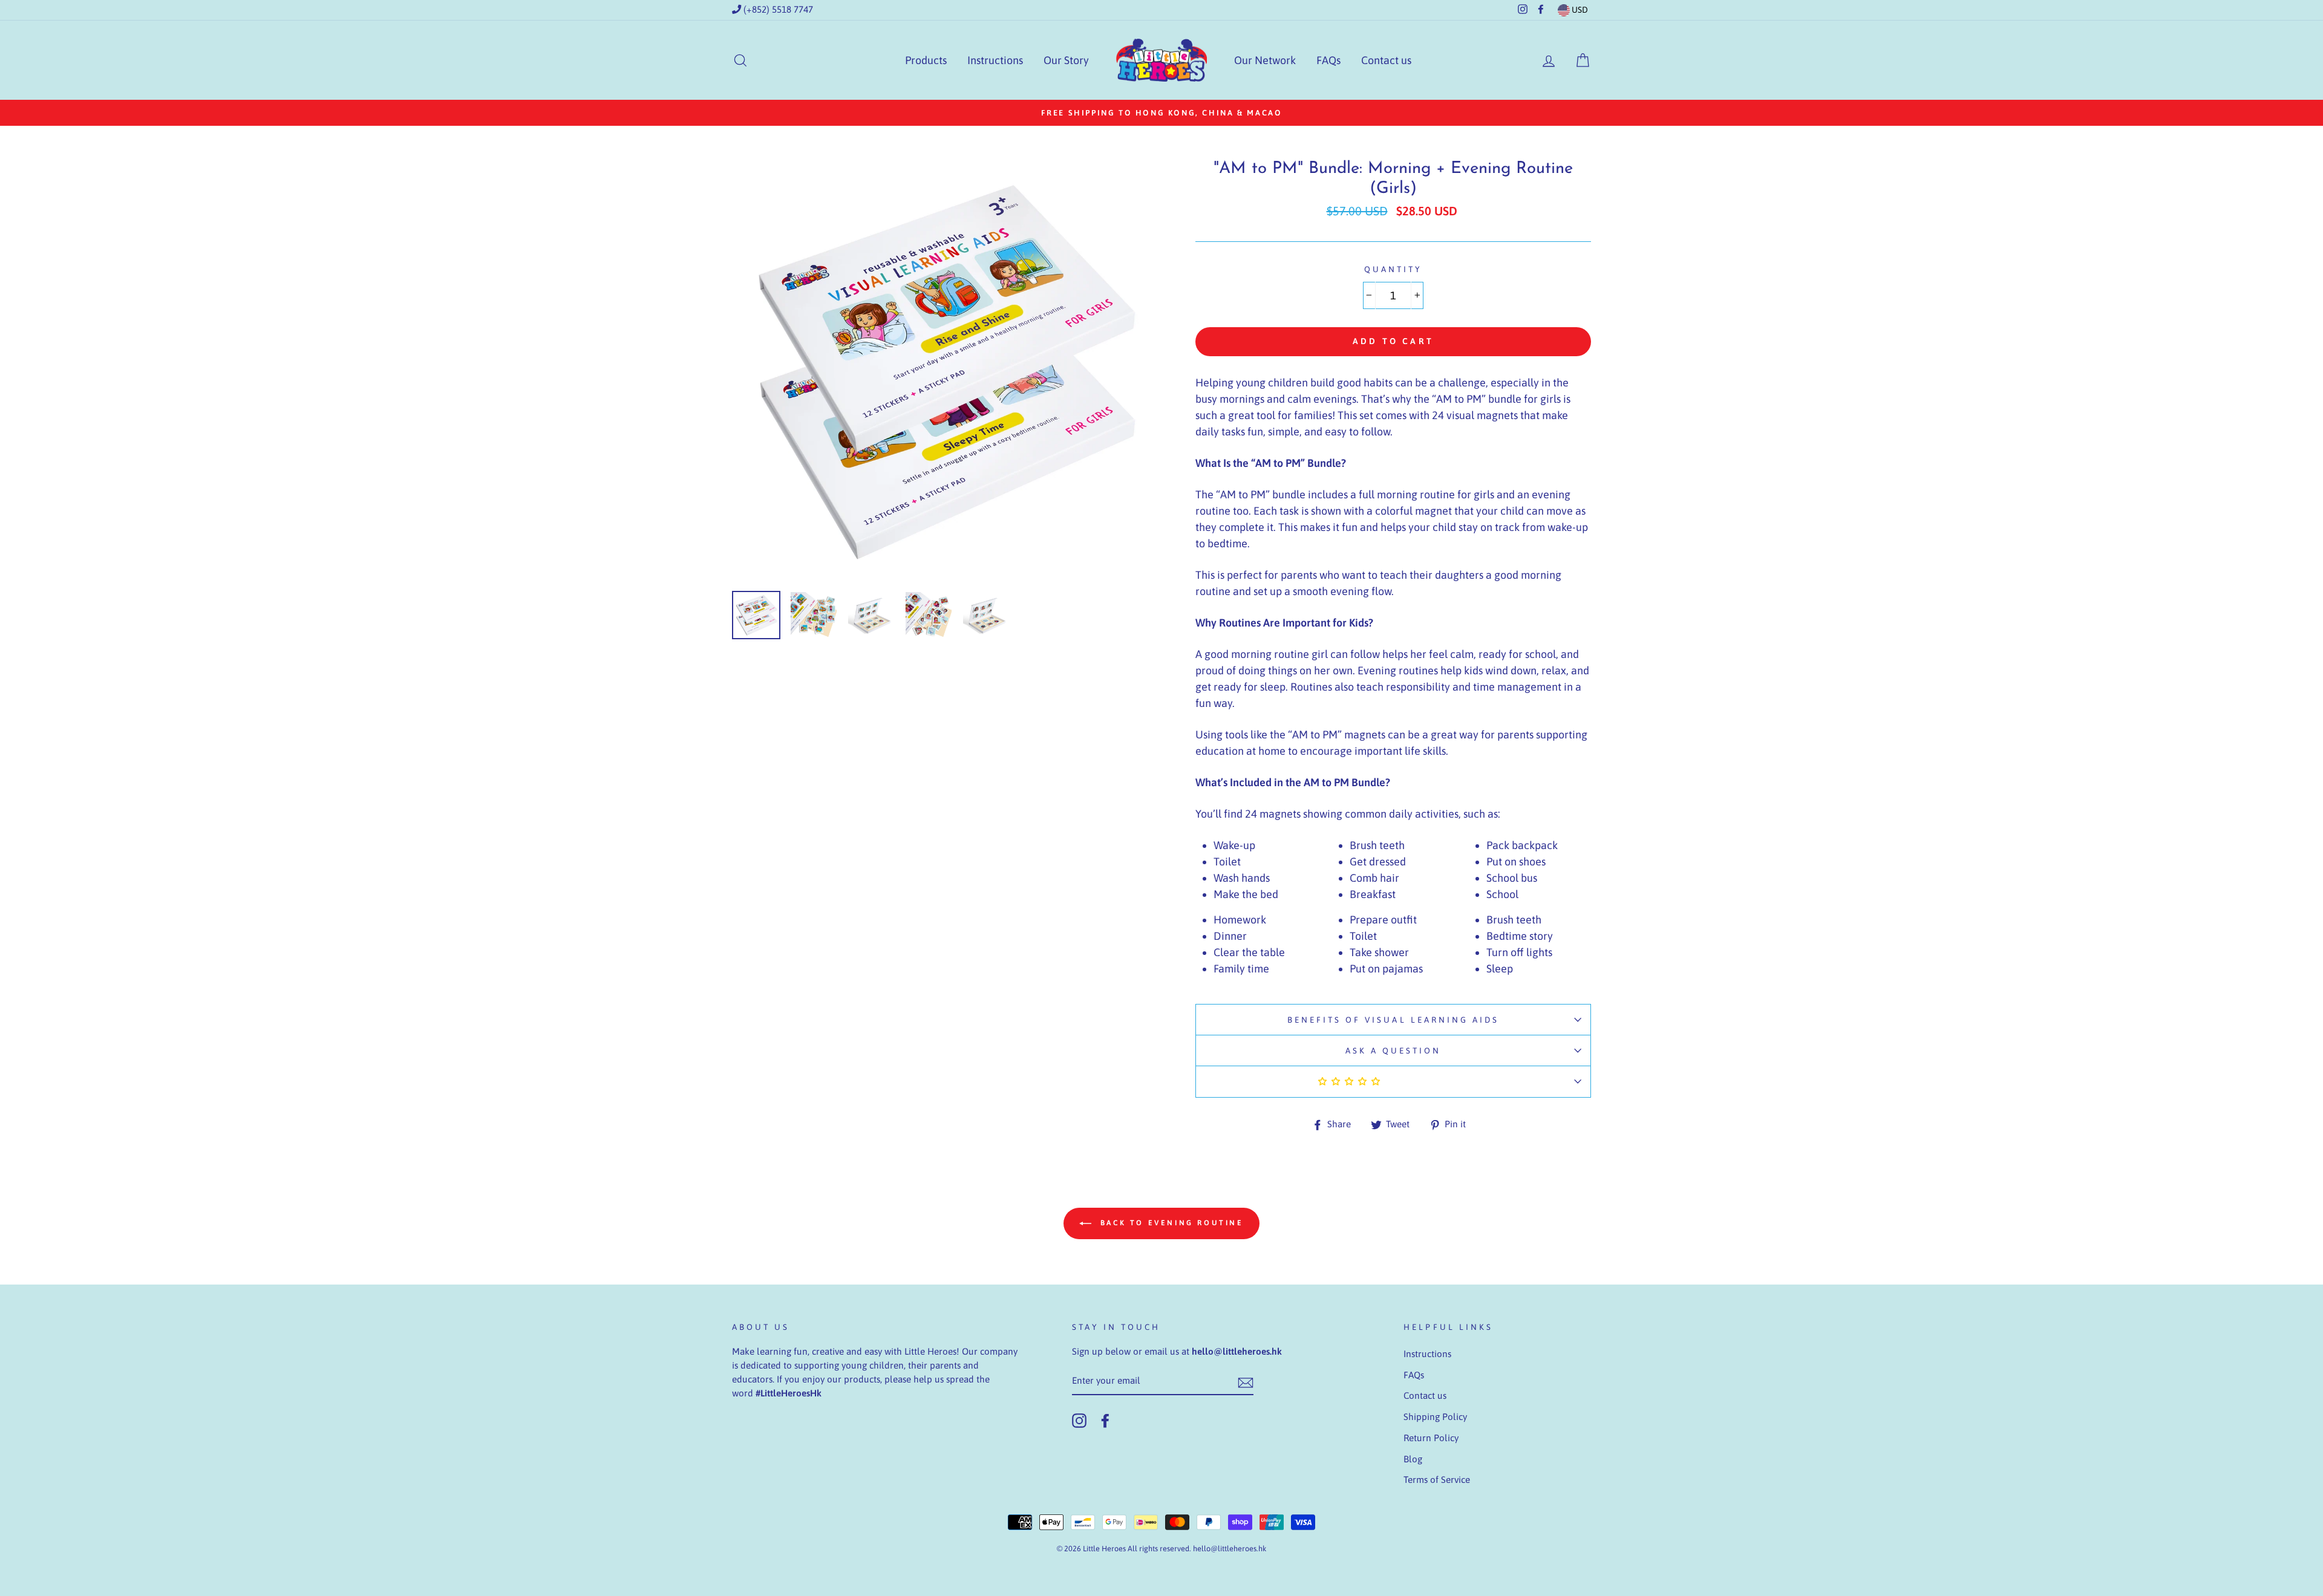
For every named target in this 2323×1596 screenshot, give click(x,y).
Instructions (995, 60)
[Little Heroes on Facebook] (1105, 1421)
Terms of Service (1437, 1480)
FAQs (1328, 60)
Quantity (1393, 269)
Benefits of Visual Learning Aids (1393, 1020)
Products (926, 60)
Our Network (1265, 60)
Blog (1413, 1459)
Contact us (1386, 60)
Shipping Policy (1435, 1417)
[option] (1161, 113)
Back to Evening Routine (1170, 1223)
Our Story (1066, 60)
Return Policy (1431, 1438)
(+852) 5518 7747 (777, 9)
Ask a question (1393, 1050)
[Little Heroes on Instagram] (1079, 1421)
